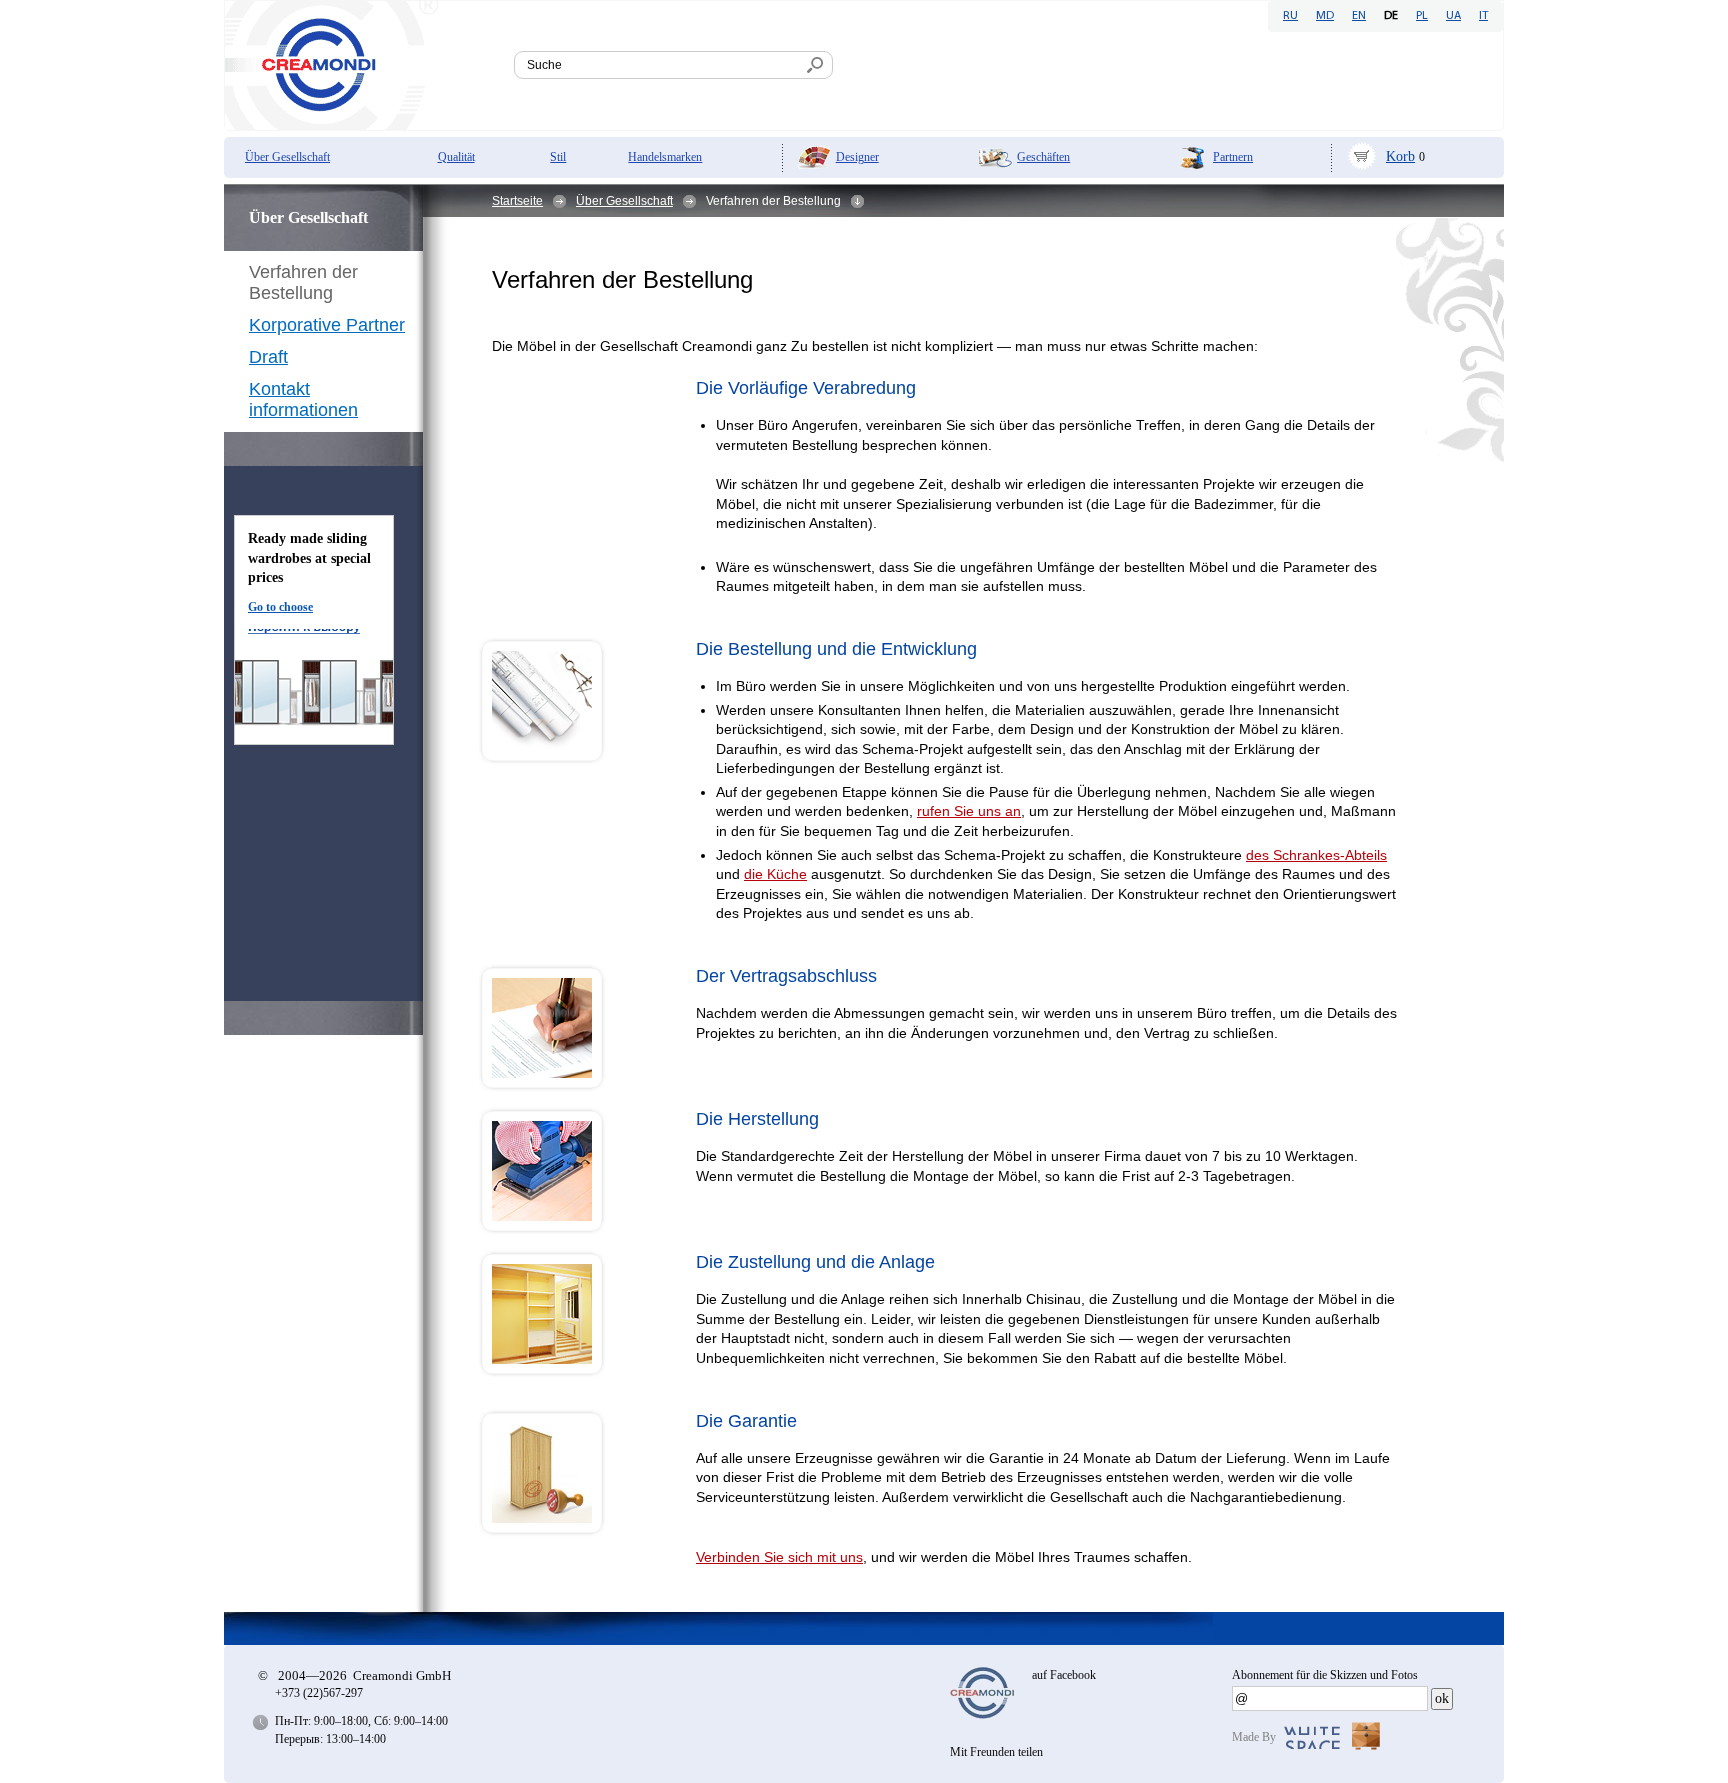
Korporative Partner (327, 325)
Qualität (456, 157)
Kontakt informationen (303, 399)
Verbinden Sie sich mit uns (779, 1557)
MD (1325, 16)
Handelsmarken (665, 157)
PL (1422, 16)
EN (1359, 16)
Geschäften (1043, 157)
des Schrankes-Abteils (1316, 855)
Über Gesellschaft (287, 157)
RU (1290, 16)
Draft (268, 357)
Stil (558, 157)
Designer (857, 157)
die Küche (775, 874)
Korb (1400, 156)
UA (1453, 16)
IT (1483, 16)
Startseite (517, 201)
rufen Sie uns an (969, 811)
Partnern (1233, 157)
